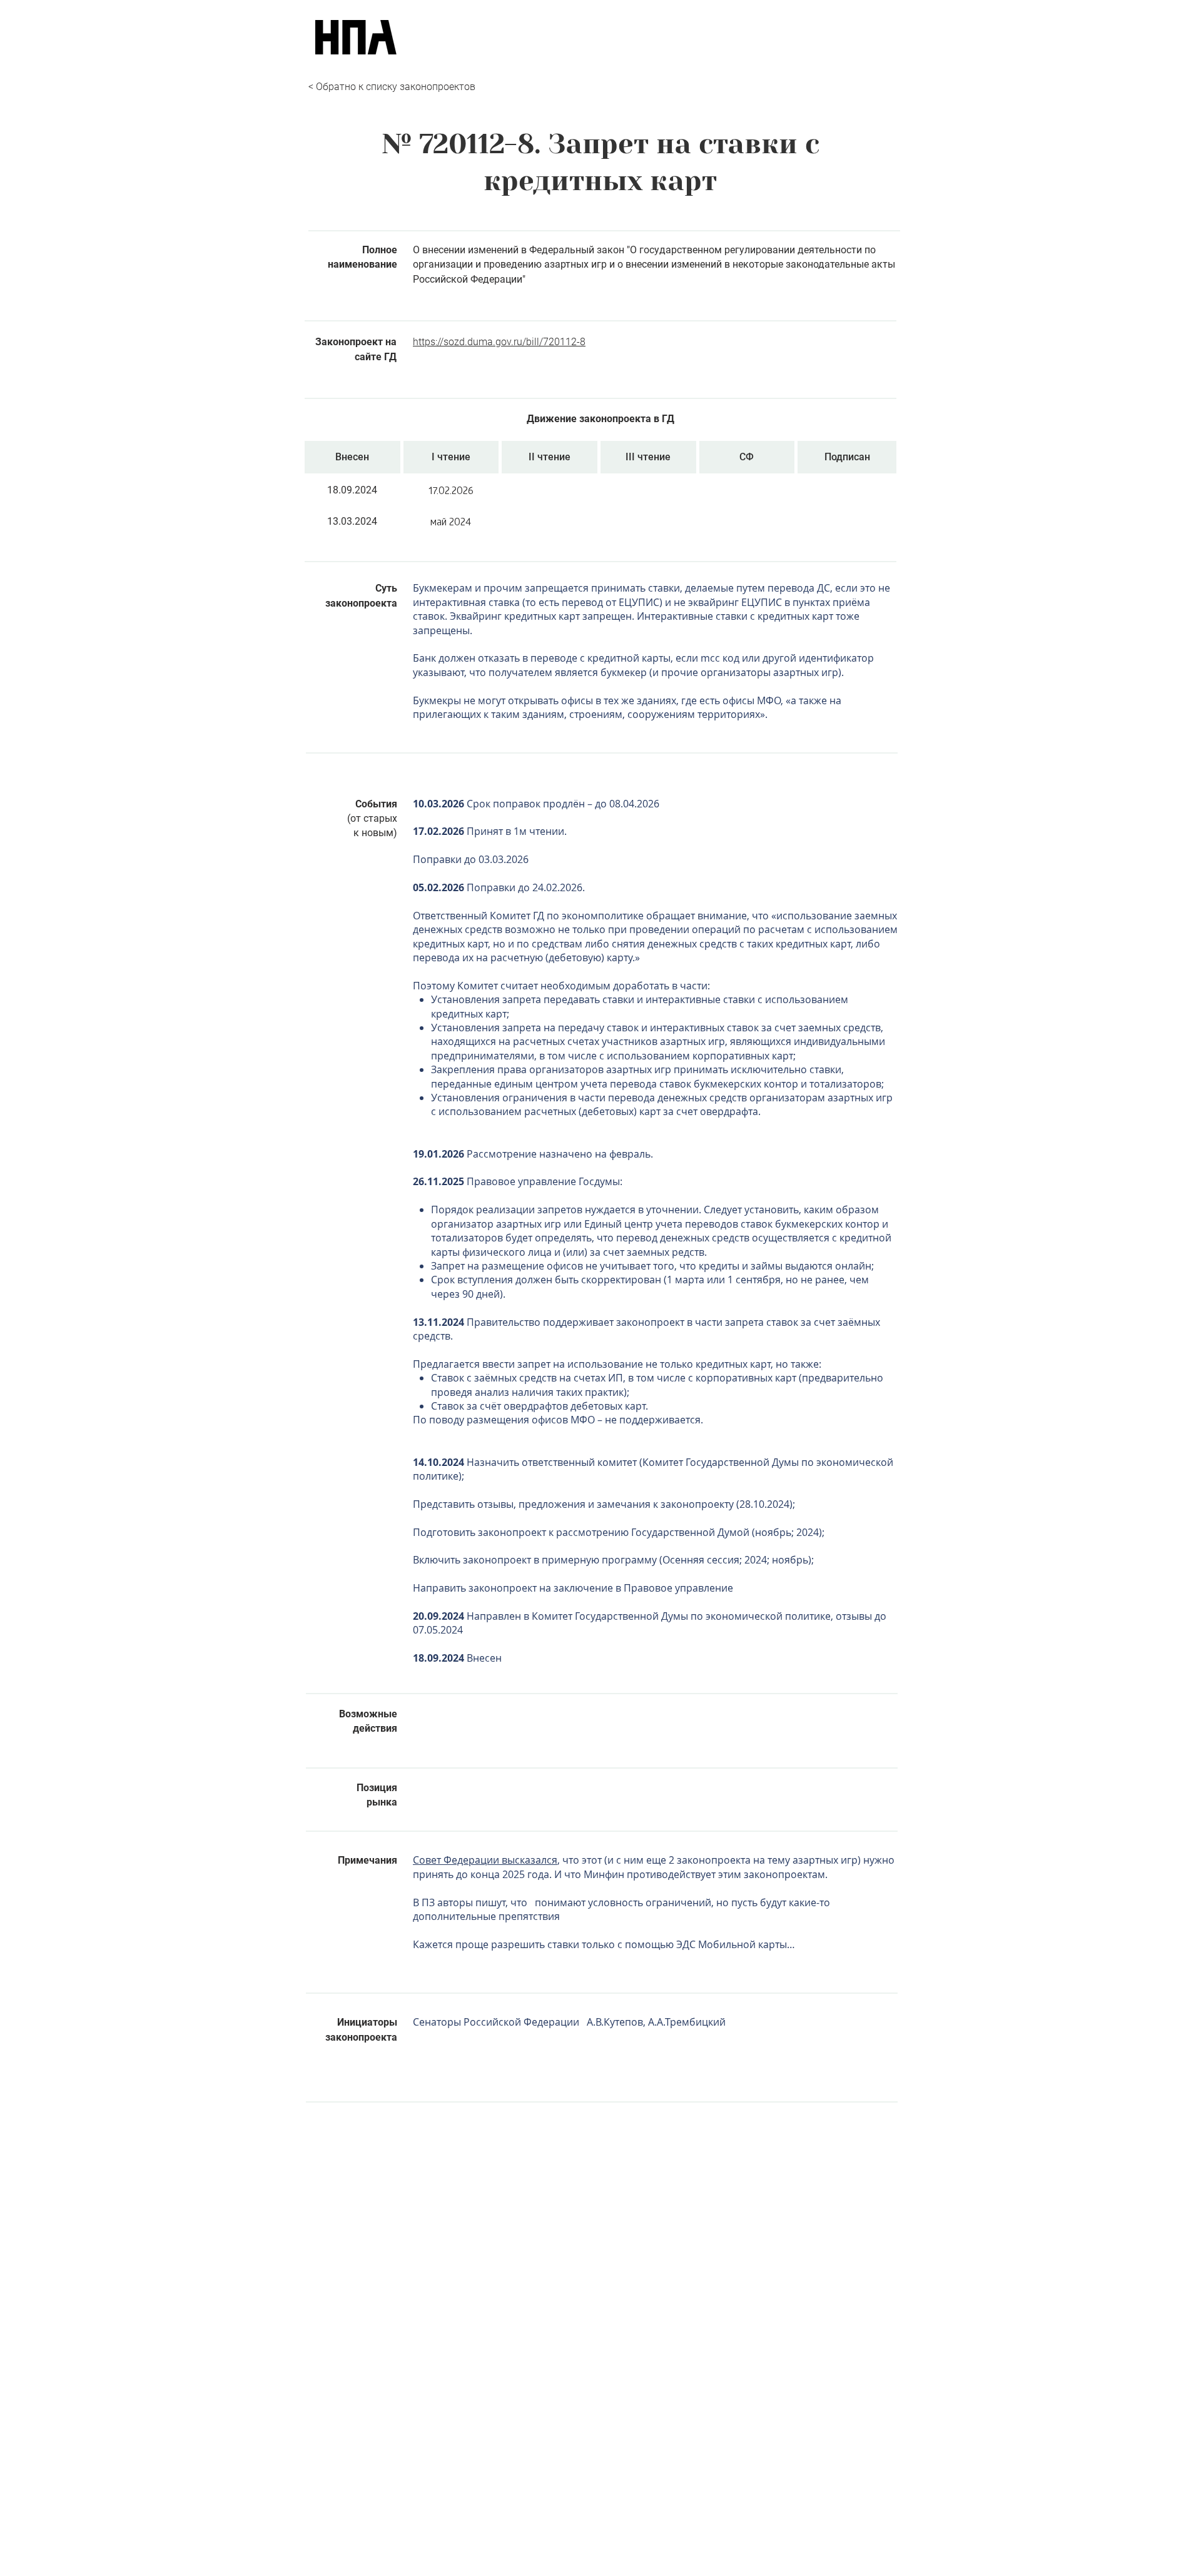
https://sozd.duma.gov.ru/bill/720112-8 (499, 342)
